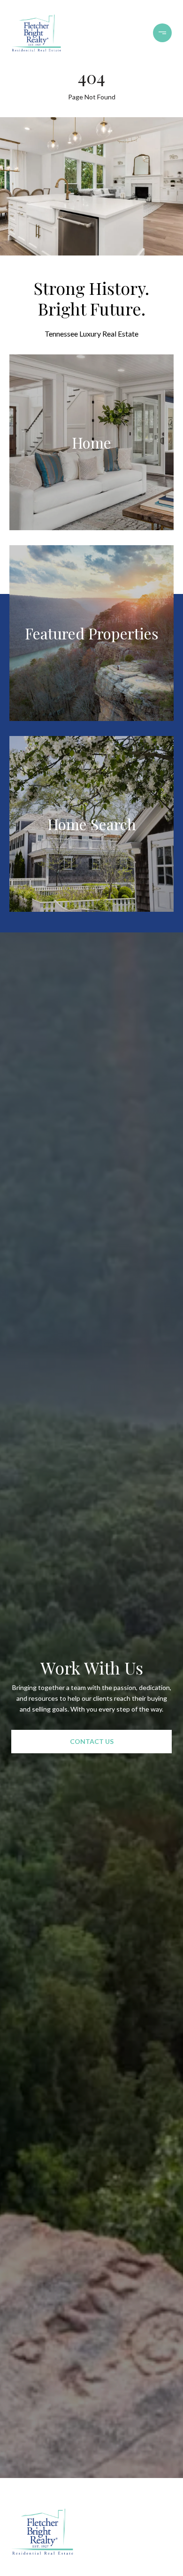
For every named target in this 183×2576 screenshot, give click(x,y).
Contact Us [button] (92, 1741)
